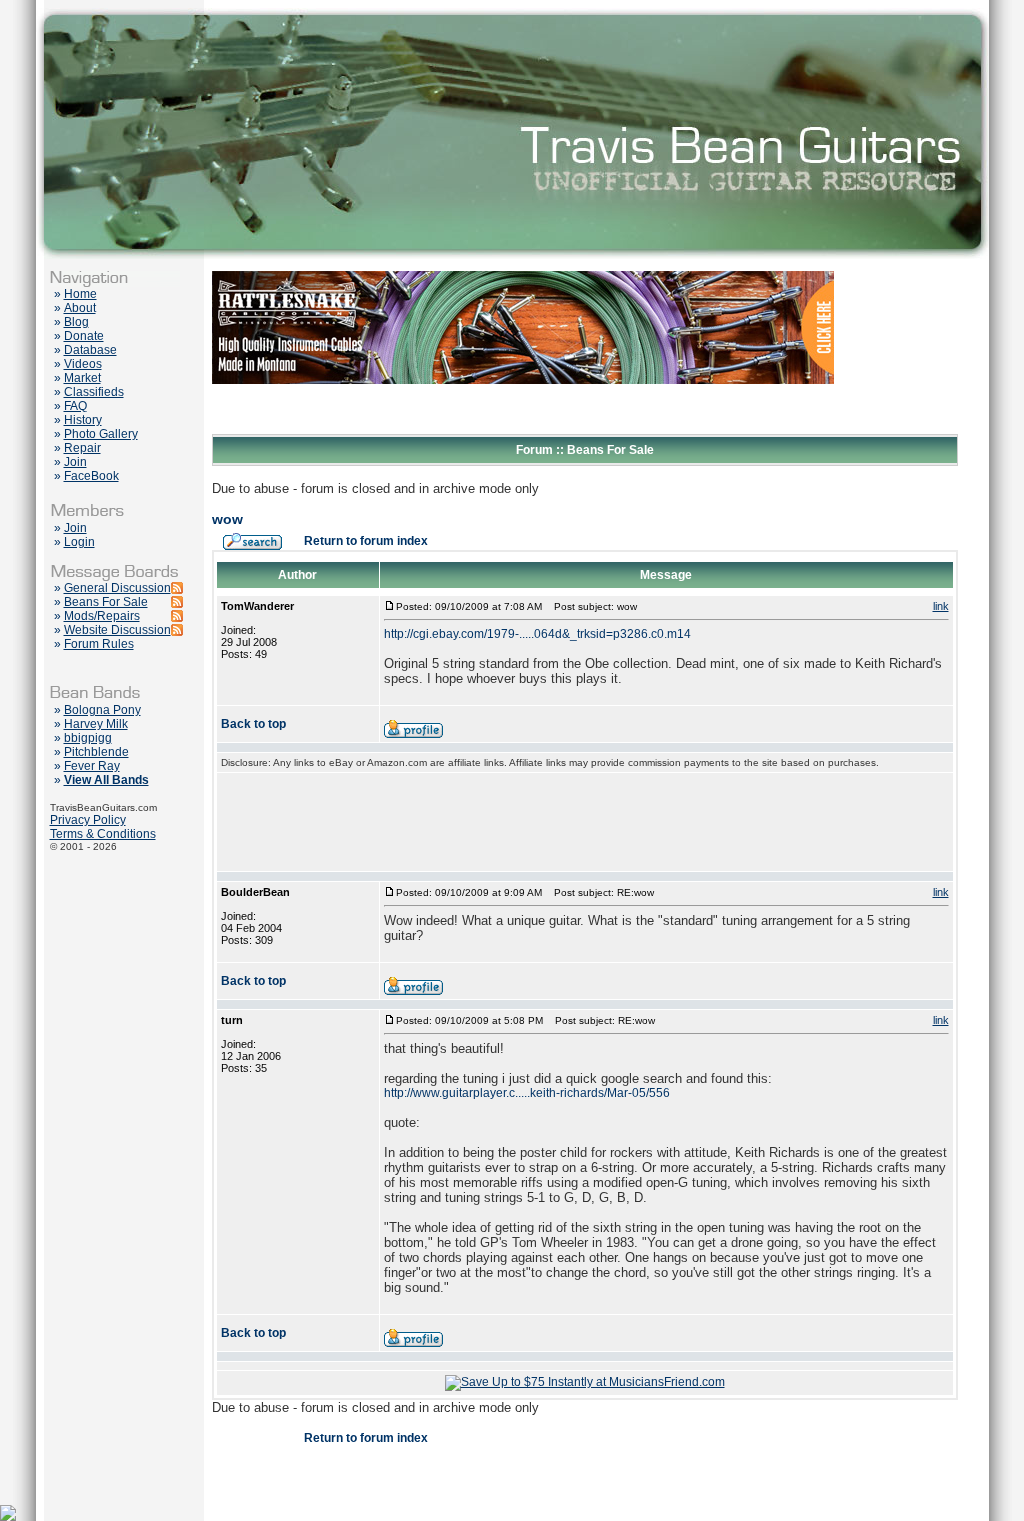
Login (79, 542)
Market (82, 378)
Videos (83, 364)
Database (90, 350)
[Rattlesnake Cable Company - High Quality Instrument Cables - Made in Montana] (523, 430)
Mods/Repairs (102, 616)
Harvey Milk (96, 724)
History (83, 420)
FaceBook (91, 476)
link (941, 606)
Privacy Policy (88, 820)
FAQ (75, 406)
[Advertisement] (585, 822)
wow (227, 519)
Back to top (253, 724)
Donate (84, 336)
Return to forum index (366, 541)
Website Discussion (117, 630)
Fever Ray (92, 766)
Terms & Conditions (103, 834)
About (80, 308)
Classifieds (94, 392)
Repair (82, 448)
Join (75, 462)
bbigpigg (88, 738)
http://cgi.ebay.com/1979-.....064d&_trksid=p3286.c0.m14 (537, 634)
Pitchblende (96, 752)
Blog (76, 322)
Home (80, 294)
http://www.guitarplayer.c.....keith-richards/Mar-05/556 (527, 1093)
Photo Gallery (101, 434)
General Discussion (117, 588)
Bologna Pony (102, 710)
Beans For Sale (106, 602)
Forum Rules (99, 644)
